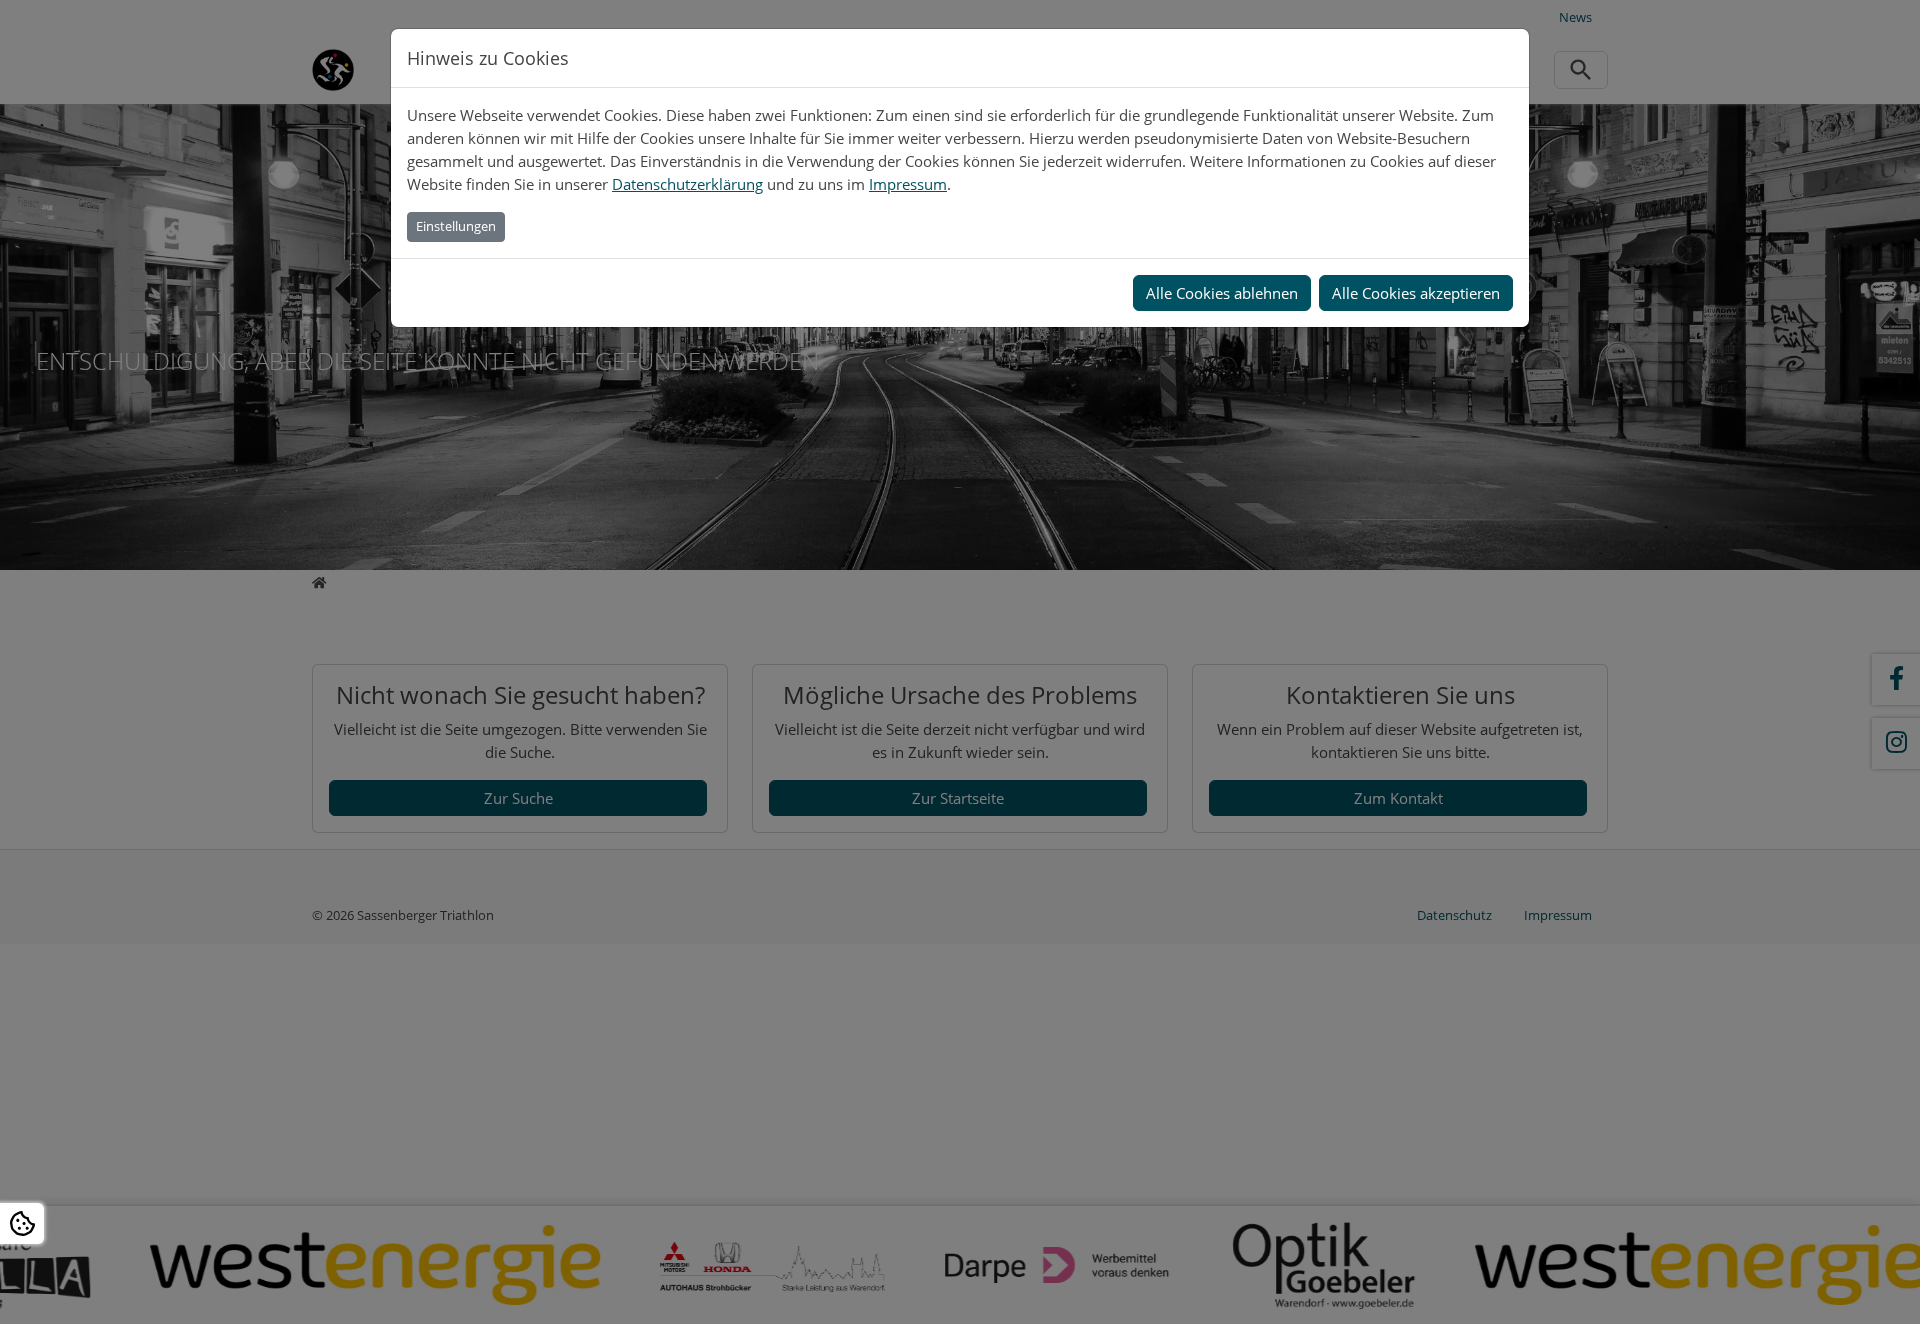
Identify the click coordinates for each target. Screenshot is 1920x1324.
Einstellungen (456, 226)
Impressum (908, 184)
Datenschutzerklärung (687, 184)
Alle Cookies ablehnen (1222, 293)
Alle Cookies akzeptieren (1416, 293)
